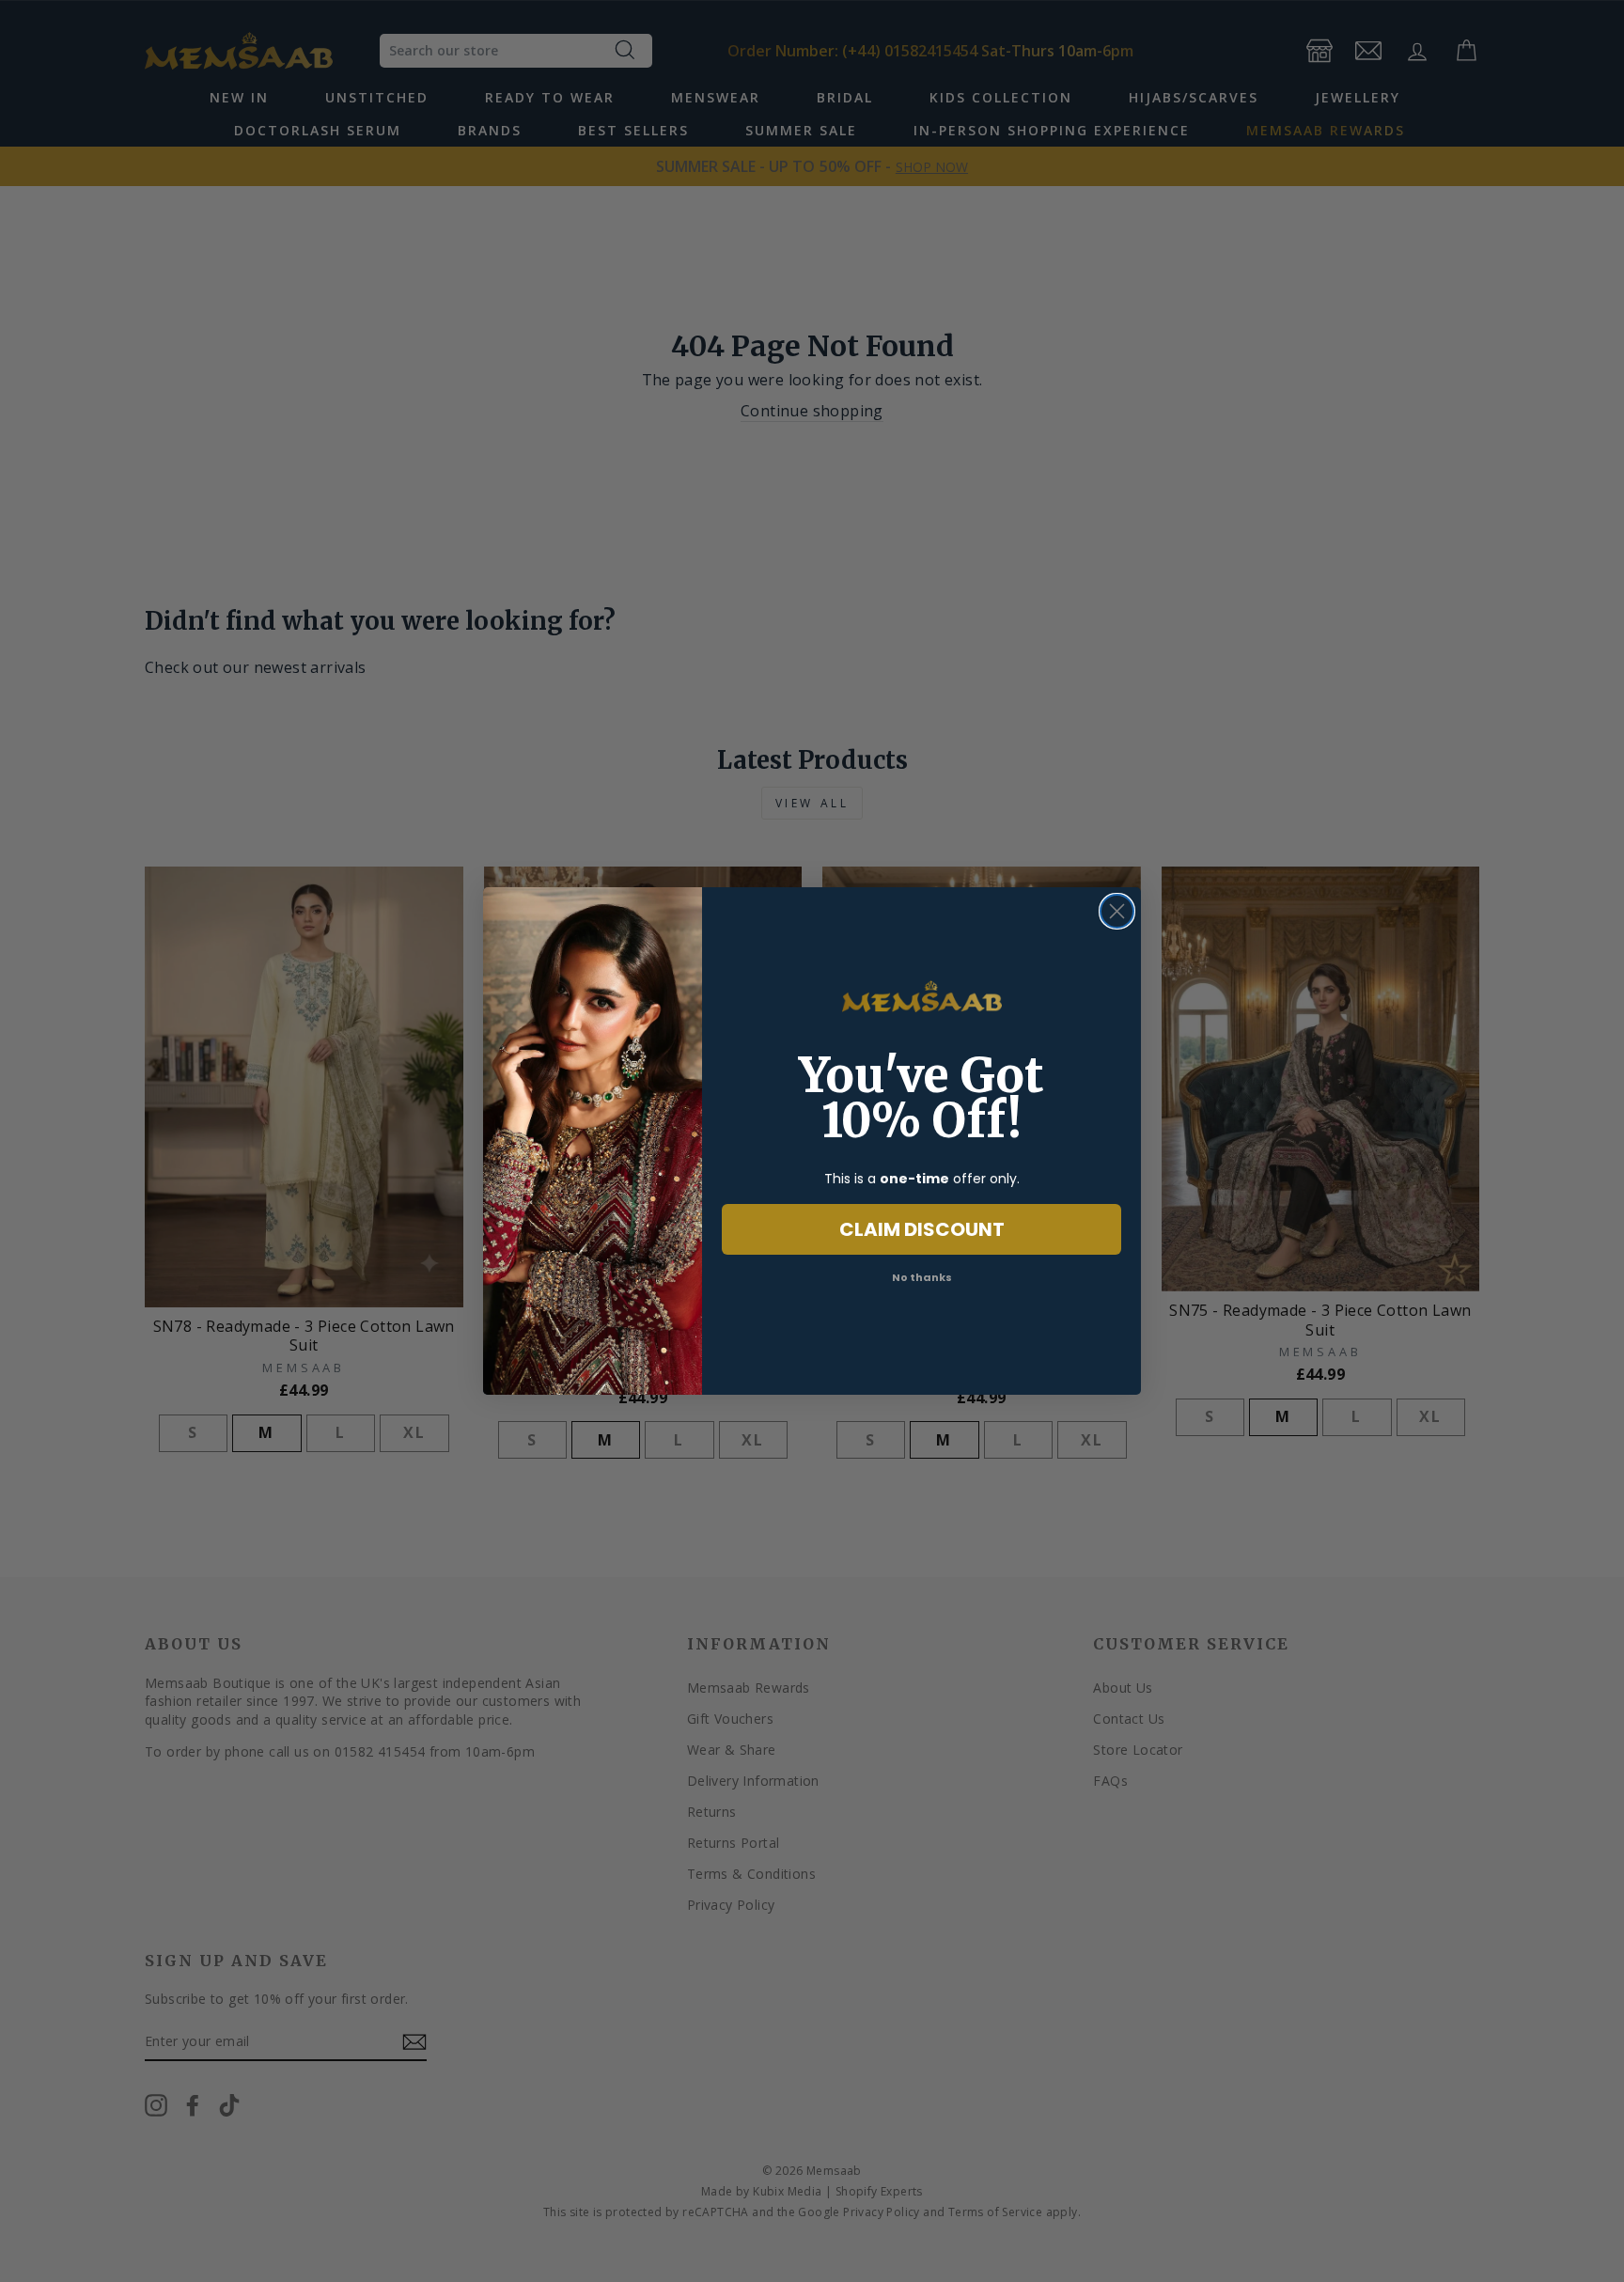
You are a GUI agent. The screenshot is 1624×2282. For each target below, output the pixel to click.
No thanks (922, 1277)
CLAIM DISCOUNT (922, 1229)
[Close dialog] (1117, 911)
